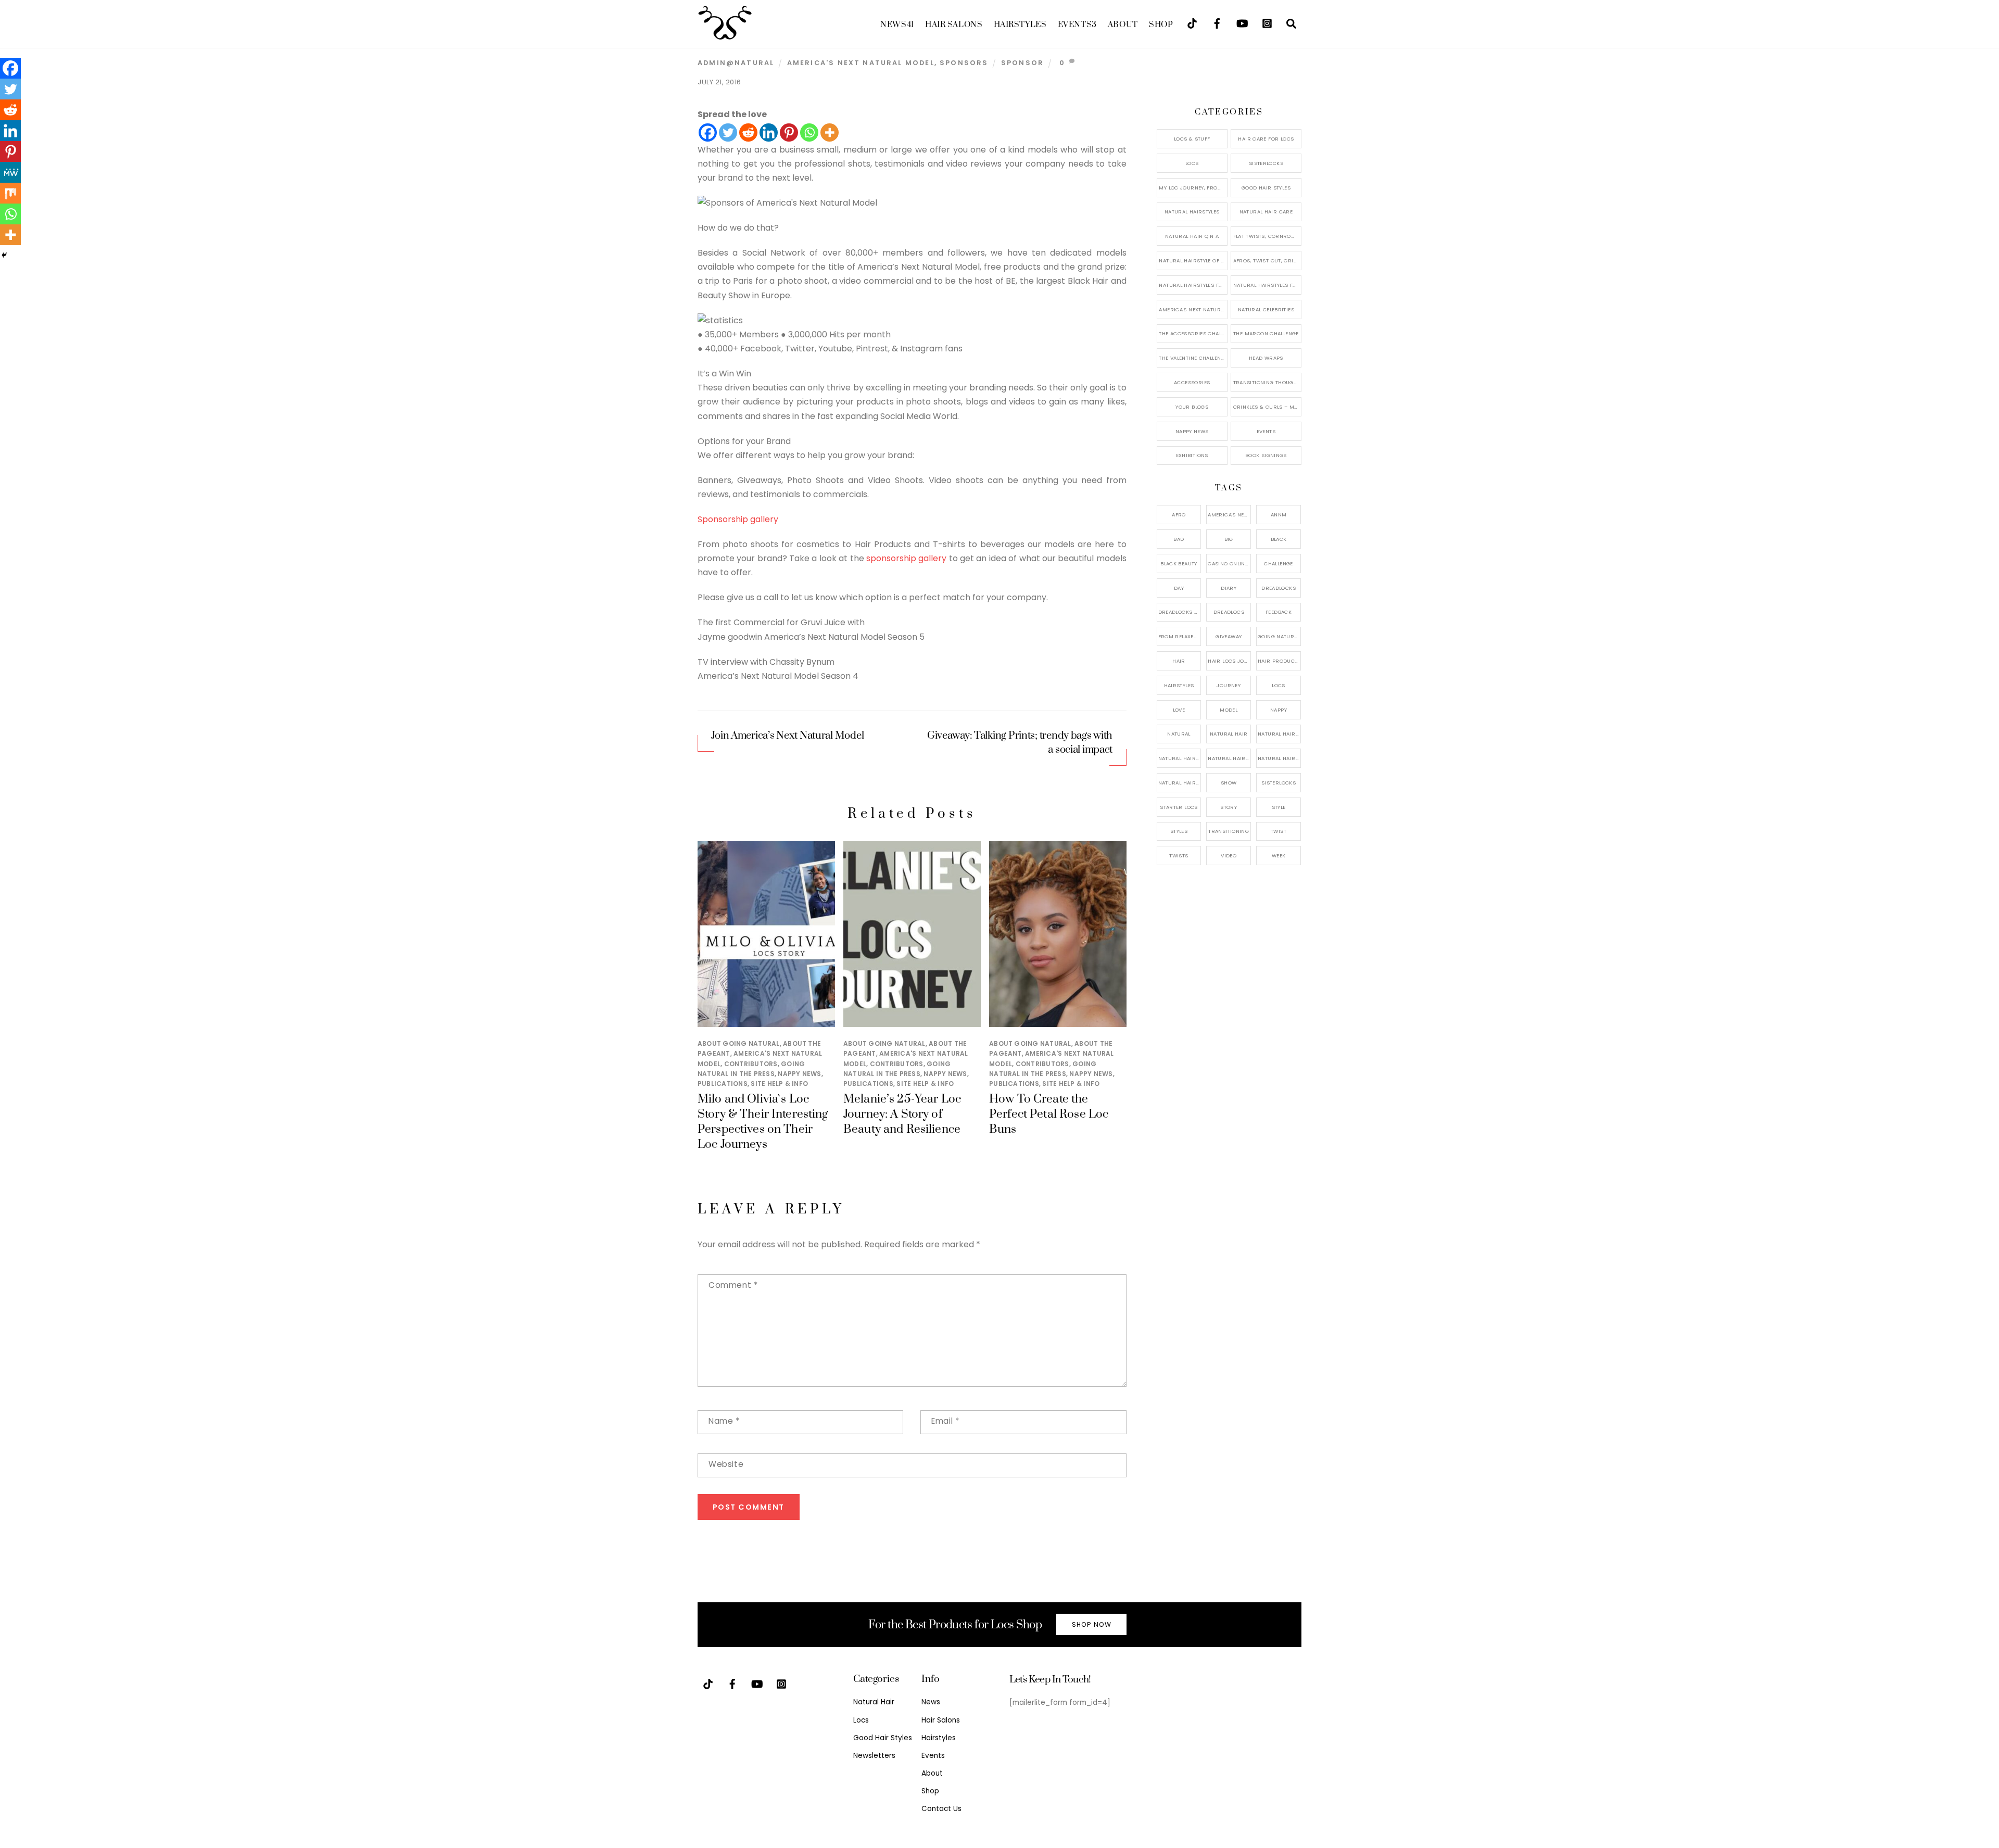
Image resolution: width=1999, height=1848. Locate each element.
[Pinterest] (789, 132)
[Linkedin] (769, 132)
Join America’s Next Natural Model (787, 736)
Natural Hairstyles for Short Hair (1193, 285)
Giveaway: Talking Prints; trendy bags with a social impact (1020, 743)
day (1179, 588)
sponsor (1022, 63)
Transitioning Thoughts (1267, 382)
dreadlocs (1229, 612)
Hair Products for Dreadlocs (1279, 661)
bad (1179, 539)
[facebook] (1217, 23)
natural (1179, 734)
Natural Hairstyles (1192, 212)
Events (1077, 25)
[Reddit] (748, 132)
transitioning (1229, 831)
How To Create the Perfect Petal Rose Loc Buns (1049, 1114)
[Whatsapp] (809, 132)
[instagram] (1267, 23)
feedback (1279, 612)
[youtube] (1242, 23)
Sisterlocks (1266, 163)
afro (1179, 515)
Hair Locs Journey (1229, 661)
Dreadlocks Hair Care (1180, 612)
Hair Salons (954, 25)
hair (1179, 661)
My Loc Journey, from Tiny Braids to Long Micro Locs (1193, 188)
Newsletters (874, 1756)
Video (1229, 856)
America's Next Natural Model (861, 63)
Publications (723, 1084)
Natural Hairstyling (1180, 783)
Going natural (1279, 636)
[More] (830, 132)
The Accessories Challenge (1193, 333)
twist (1279, 831)
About (1123, 25)
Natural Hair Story (1229, 758)
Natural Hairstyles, (1279, 758)
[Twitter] (728, 132)
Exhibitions (1192, 455)
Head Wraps (1266, 358)
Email (945, 1421)
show (1229, 783)
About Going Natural (739, 1043)
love (1179, 710)
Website (726, 1464)
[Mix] (10, 193)
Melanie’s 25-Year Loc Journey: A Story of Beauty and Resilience (902, 1114)
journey (1229, 685)
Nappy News (799, 1074)
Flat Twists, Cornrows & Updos (1267, 236)
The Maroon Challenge (1266, 333)
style (1279, 807)
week (1279, 856)
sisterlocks (1279, 783)
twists (1179, 856)
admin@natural (736, 63)
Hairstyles (1020, 25)
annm (1279, 515)
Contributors (751, 1064)
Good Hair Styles (1266, 188)
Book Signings (1266, 455)
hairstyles (1179, 685)
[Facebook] (708, 132)
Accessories (1192, 382)
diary (1229, 588)
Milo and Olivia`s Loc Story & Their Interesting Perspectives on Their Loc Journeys (763, 1122)
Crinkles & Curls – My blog (1267, 407)
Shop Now (1092, 1624)
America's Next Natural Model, (1229, 515)
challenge (1278, 564)
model (1229, 710)
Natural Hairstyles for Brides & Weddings (1267, 285)
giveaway (1229, 636)
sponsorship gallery (906, 558)
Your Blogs (1192, 407)
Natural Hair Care (1266, 212)
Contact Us (941, 1809)
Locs (1192, 163)
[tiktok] (1192, 23)
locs (1279, 685)
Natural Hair (1229, 734)
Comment (733, 1285)
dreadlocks (1279, 588)
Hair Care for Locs (1266, 139)
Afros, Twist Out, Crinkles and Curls (1267, 261)
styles (1179, 831)
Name (724, 1421)
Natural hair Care (1279, 734)
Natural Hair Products (1180, 758)
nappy (1279, 710)
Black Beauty (1179, 564)
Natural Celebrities (1266, 309)
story (1229, 807)
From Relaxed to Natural (1180, 636)
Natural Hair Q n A (1192, 236)
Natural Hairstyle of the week (1193, 261)
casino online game (1229, 564)
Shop (1161, 25)
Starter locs (1179, 807)
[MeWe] (10, 172)
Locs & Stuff (1192, 139)
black (1279, 539)
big (1229, 539)
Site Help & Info (779, 1084)
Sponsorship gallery (738, 519)
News (897, 25)
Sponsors (964, 63)
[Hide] (4, 255)
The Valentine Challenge (1193, 358)
